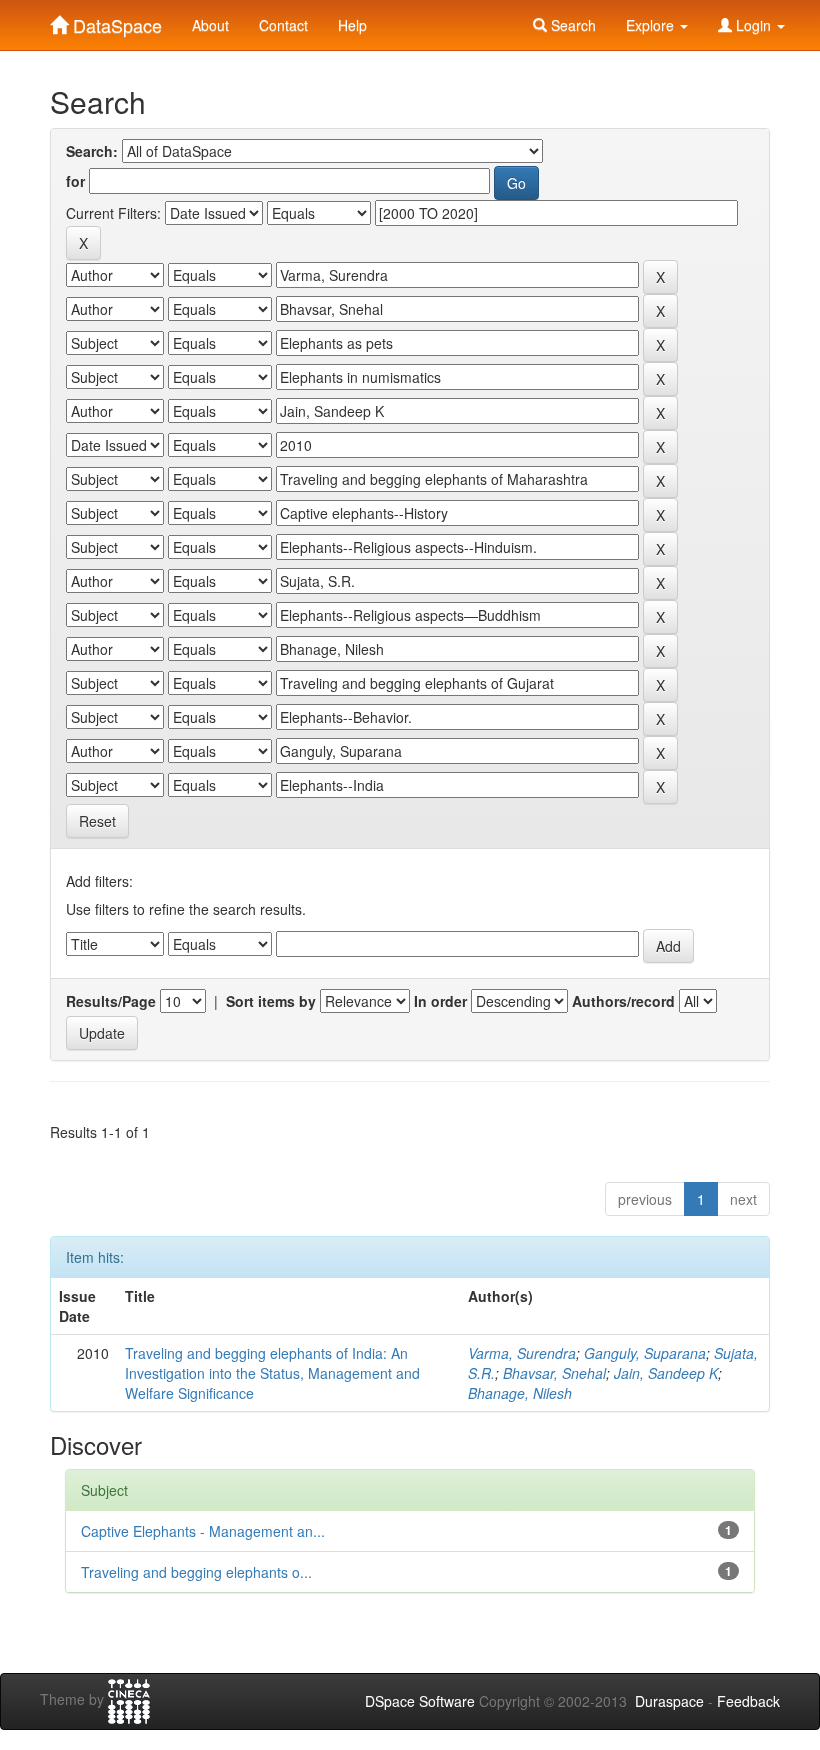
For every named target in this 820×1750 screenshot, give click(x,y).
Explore (652, 25)
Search (571, 25)
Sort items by (271, 1001)
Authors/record (623, 1001)
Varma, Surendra (522, 1353)
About (210, 25)
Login (753, 25)
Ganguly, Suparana (645, 1353)
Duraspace (669, 1701)
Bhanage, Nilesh (520, 1393)
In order (440, 1001)
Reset (97, 821)
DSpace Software (420, 1701)
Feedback (748, 1701)
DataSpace (115, 21)
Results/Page (111, 1001)
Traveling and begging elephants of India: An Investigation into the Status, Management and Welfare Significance (272, 1373)
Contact (283, 25)
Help (352, 25)
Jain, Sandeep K (666, 1373)
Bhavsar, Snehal (554, 1373)
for (75, 181)
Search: (92, 151)
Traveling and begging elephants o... (196, 1572)
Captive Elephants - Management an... (203, 1531)
